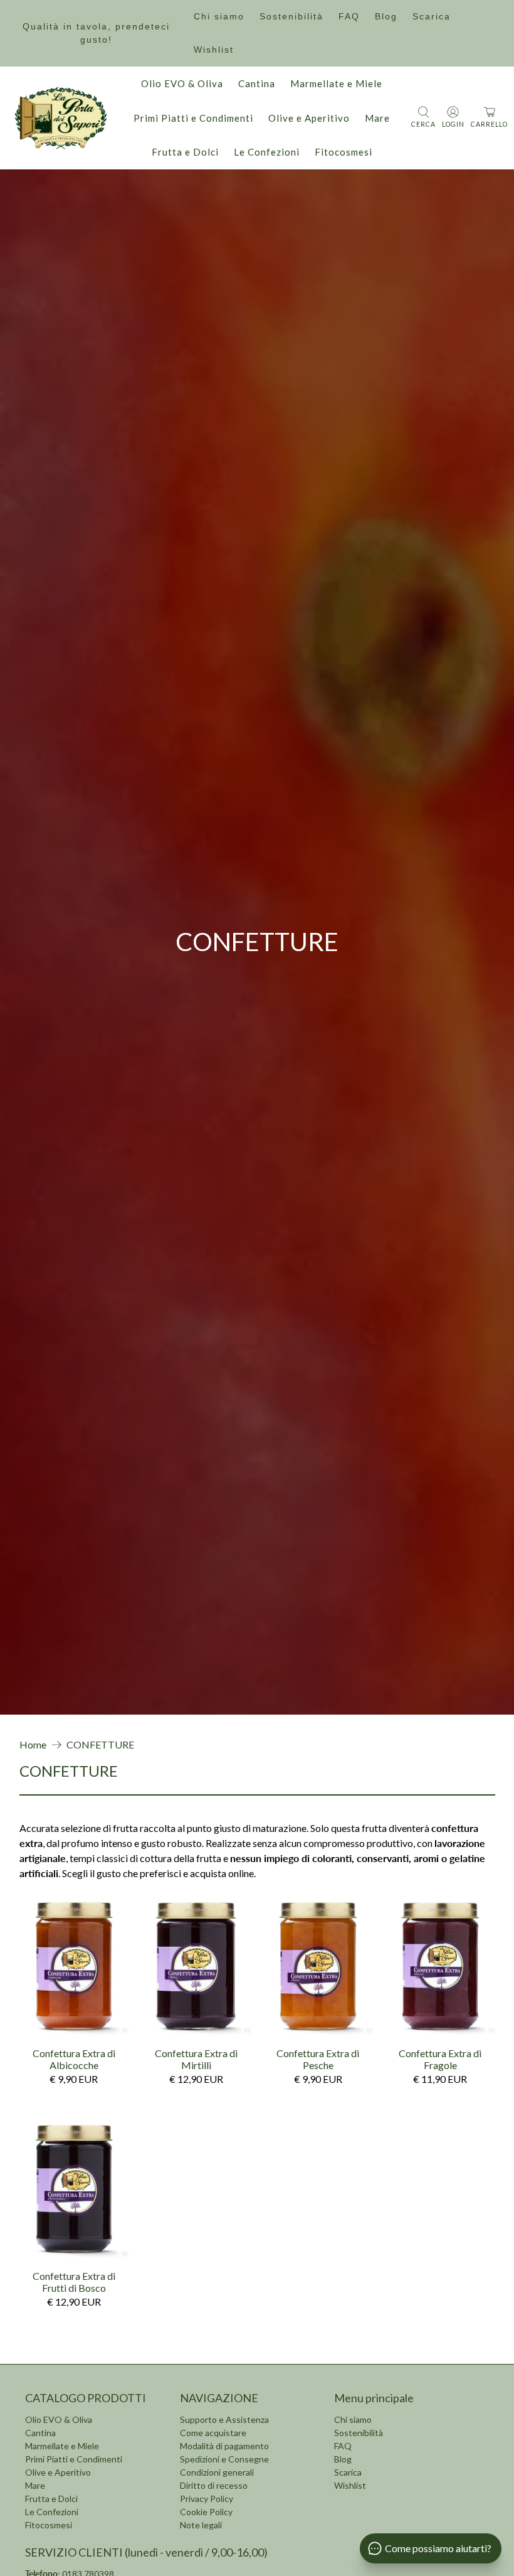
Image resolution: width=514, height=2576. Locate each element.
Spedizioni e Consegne (224, 2459)
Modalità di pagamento (224, 2446)
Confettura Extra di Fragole (440, 2059)
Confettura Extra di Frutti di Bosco (74, 2282)
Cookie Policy (206, 2512)
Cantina (257, 83)
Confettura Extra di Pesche (318, 2059)
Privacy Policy (207, 2499)
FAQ (349, 16)
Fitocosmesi (344, 152)
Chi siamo (219, 16)
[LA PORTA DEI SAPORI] (61, 118)
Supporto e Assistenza (224, 2419)
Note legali (201, 2525)
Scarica (432, 16)
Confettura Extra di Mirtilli (196, 2059)
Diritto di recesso (214, 2485)
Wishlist (214, 50)
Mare (377, 118)
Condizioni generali (217, 2472)
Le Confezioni (267, 152)
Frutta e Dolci (185, 152)
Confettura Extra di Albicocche (74, 2059)
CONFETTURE (100, 1745)
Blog (386, 16)
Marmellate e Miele (336, 83)
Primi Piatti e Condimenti (193, 118)
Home (33, 1745)
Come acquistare (213, 2433)
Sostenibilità (291, 16)
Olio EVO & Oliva (182, 83)
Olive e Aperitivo (309, 118)
